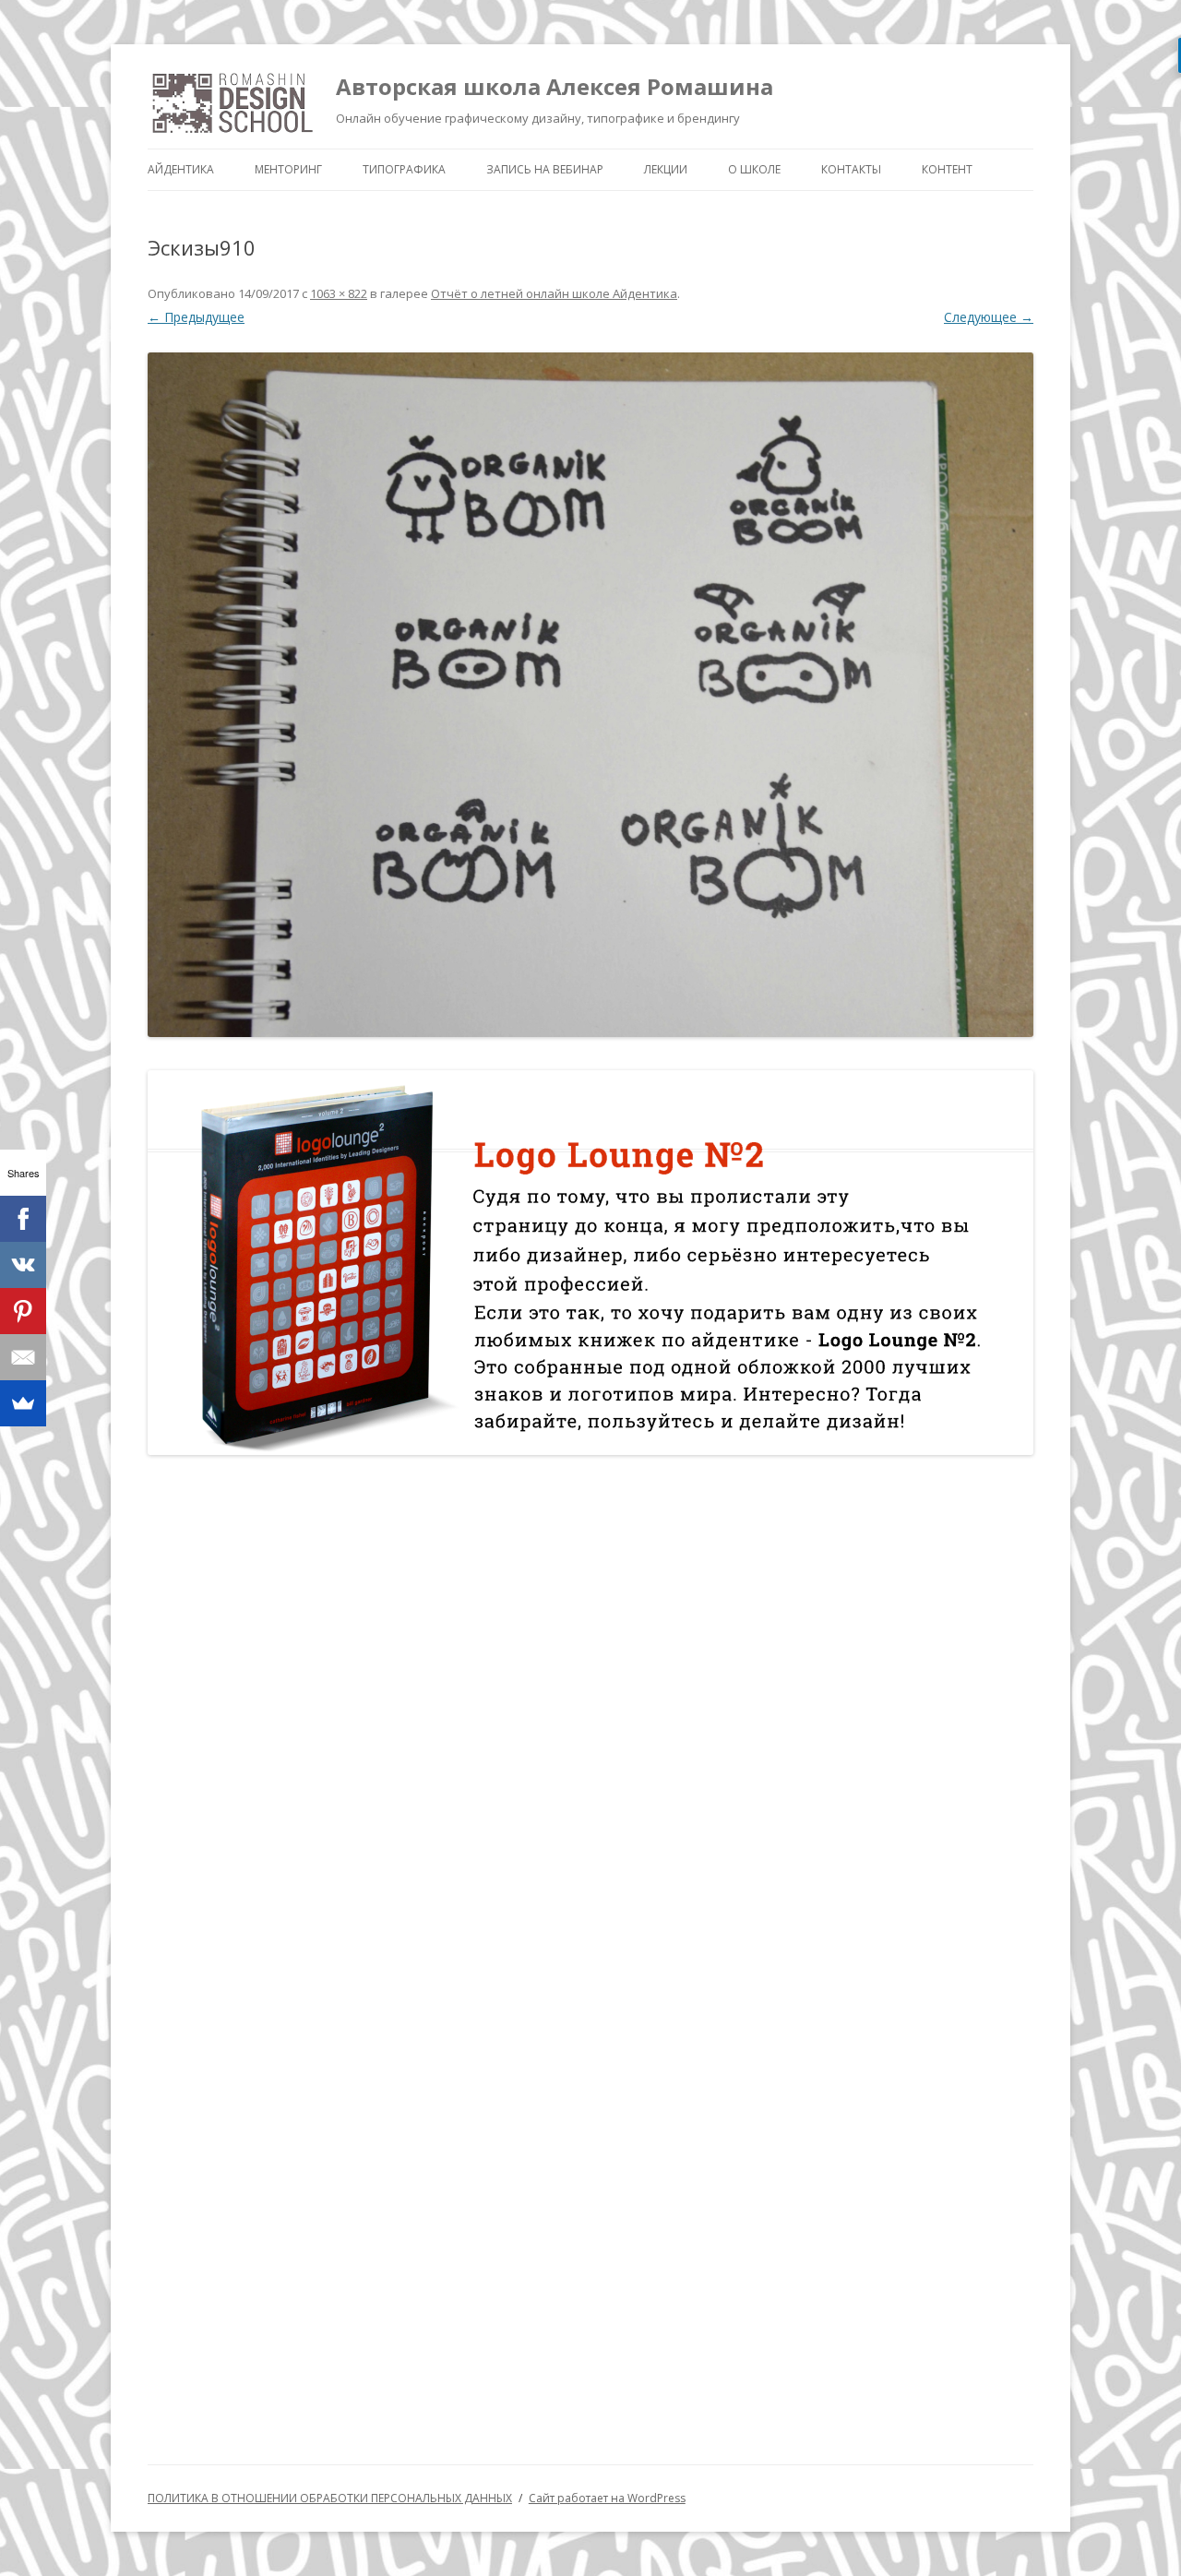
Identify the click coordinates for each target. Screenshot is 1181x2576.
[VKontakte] (23, 1265)
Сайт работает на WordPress (607, 2498)
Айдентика (181, 169)
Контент (947, 169)
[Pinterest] (23, 1311)
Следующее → (989, 317)
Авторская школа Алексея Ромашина (555, 86)
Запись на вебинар (545, 169)
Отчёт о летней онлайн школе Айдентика (554, 293)
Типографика (404, 169)
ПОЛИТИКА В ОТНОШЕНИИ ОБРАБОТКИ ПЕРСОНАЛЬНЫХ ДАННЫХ (330, 2498)
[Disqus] (590, 1710)
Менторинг (288, 169)
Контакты (851, 169)
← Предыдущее (196, 317)
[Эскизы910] (590, 695)
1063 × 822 (339, 293)
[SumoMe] (23, 1403)
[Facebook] (23, 1219)
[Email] (23, 1357)
